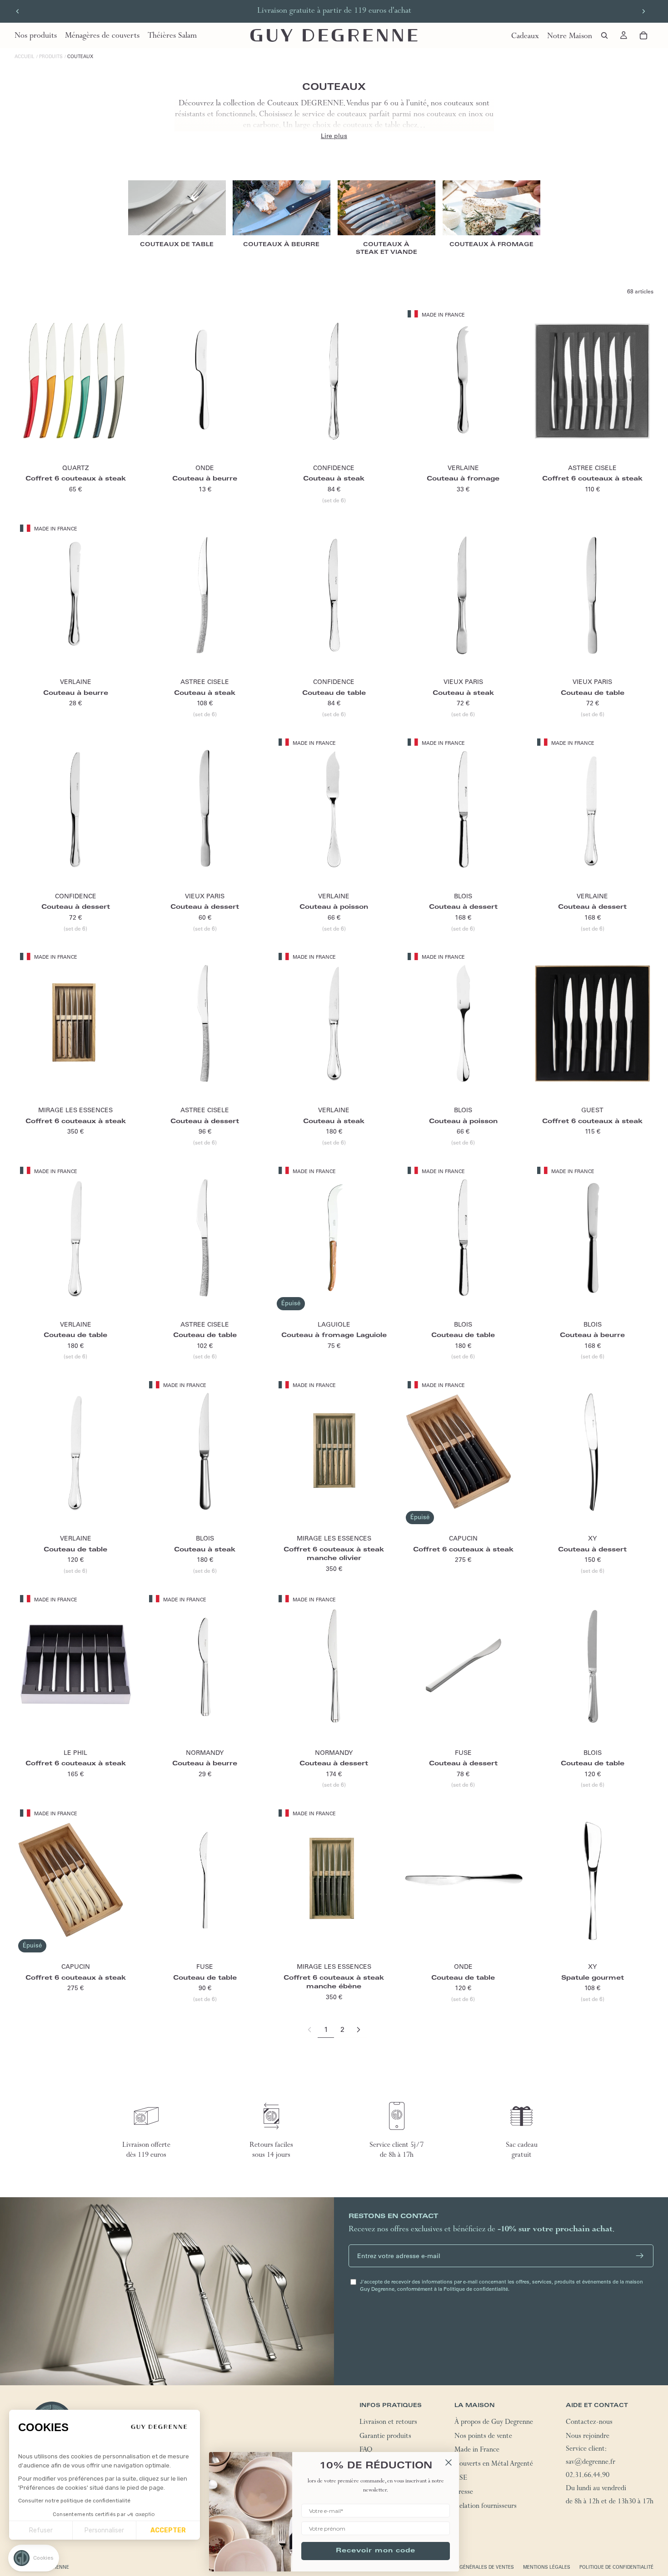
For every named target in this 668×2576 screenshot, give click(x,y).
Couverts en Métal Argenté (494, 2465)
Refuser (41, 2530)
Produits (51, 57)
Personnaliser (104, 2530)
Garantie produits (385, 2437)
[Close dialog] (449, 2462)
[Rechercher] (604, 35)
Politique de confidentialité (616, 2567)
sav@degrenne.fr (591, 2463)
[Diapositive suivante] (643, 11)
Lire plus (334, 136)
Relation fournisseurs (486, 2507)
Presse (464, 2492)
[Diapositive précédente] (18, 11)
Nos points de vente (483, 2437)
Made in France (477, 2451)
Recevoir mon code (376, 2551)
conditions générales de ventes (471, 2567)
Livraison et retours (388, 2423)
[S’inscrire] (640, 2256)
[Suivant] (359, 2030)
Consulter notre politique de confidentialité (74, 2501)
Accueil (25, 57)
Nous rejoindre (588, 2437)
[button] (34, 2558)
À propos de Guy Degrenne (494, 2423)
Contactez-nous (589, 2423)
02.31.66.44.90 (588, 2476)
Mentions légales (547, 2567)
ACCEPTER (168, 2530)
